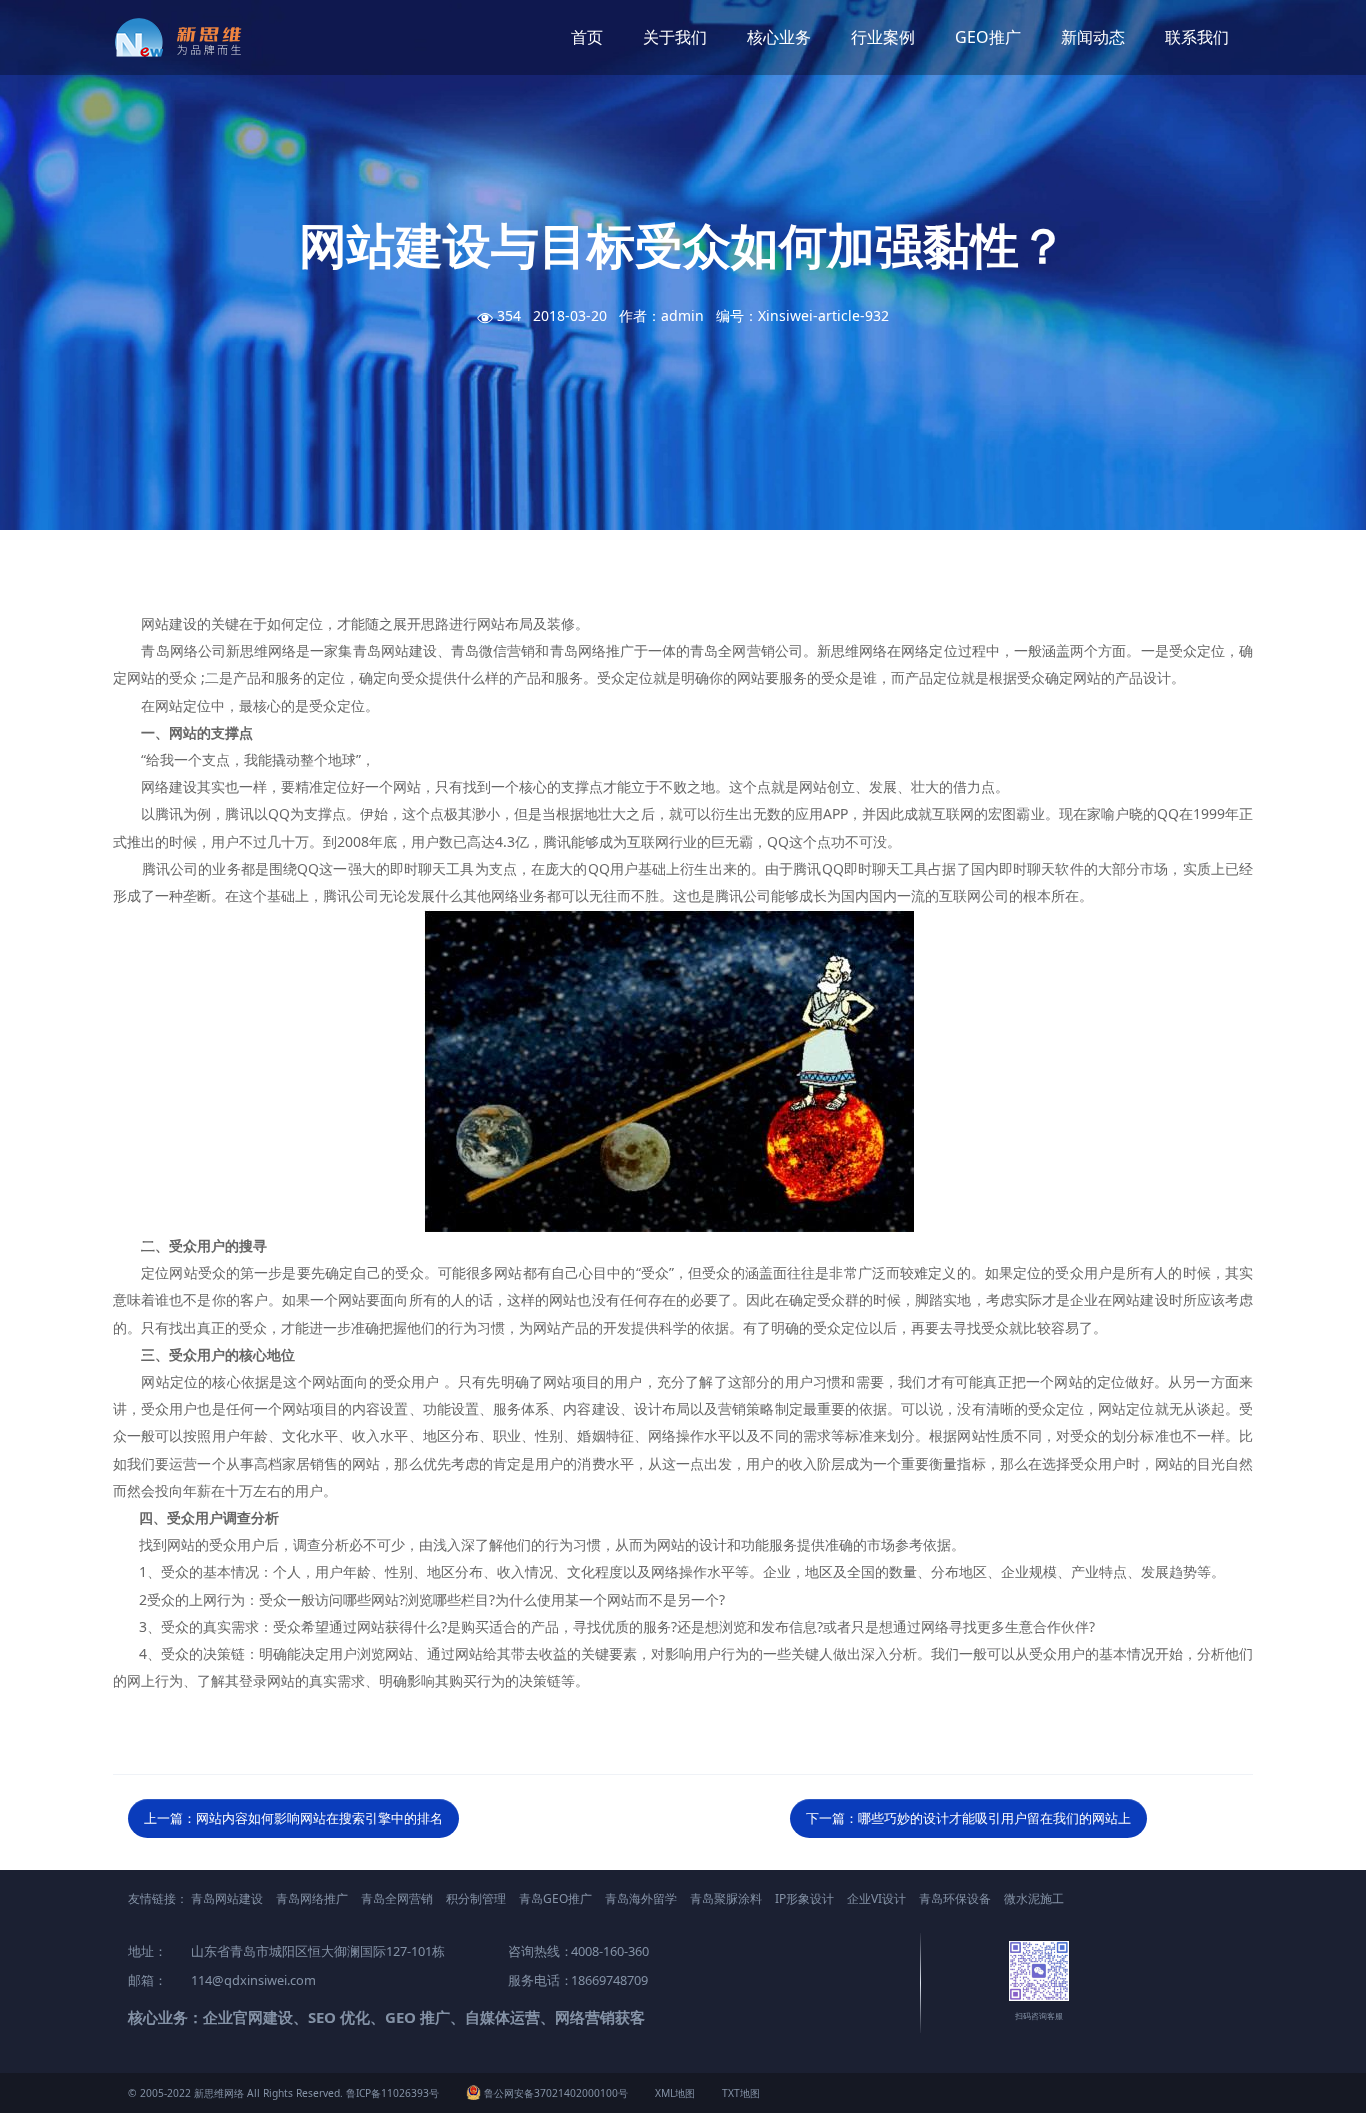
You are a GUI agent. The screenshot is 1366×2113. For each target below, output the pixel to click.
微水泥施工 (1034, 1898)
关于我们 (675, 37)
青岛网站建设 (227, 1898)
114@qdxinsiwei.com (253, 1980)
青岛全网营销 (397, 1898)
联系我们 (1197, 37)
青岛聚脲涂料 (726, 1898)
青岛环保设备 (955, 1898)
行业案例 (883, 37)
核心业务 (779, 37)
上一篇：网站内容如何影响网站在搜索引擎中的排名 (293, 1818)
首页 (587, 37)
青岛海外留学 (641, 1898)
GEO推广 (988, 37)
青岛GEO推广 (555, 1898)
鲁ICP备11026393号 (392, 2093)
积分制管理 (476, 1898)
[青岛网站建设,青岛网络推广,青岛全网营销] (185, 37)
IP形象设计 (804, 1898)
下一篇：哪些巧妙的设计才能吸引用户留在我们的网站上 (968, 1818)
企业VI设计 (876, 1898)
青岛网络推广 (312, 1898)
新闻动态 (1093, 37)
